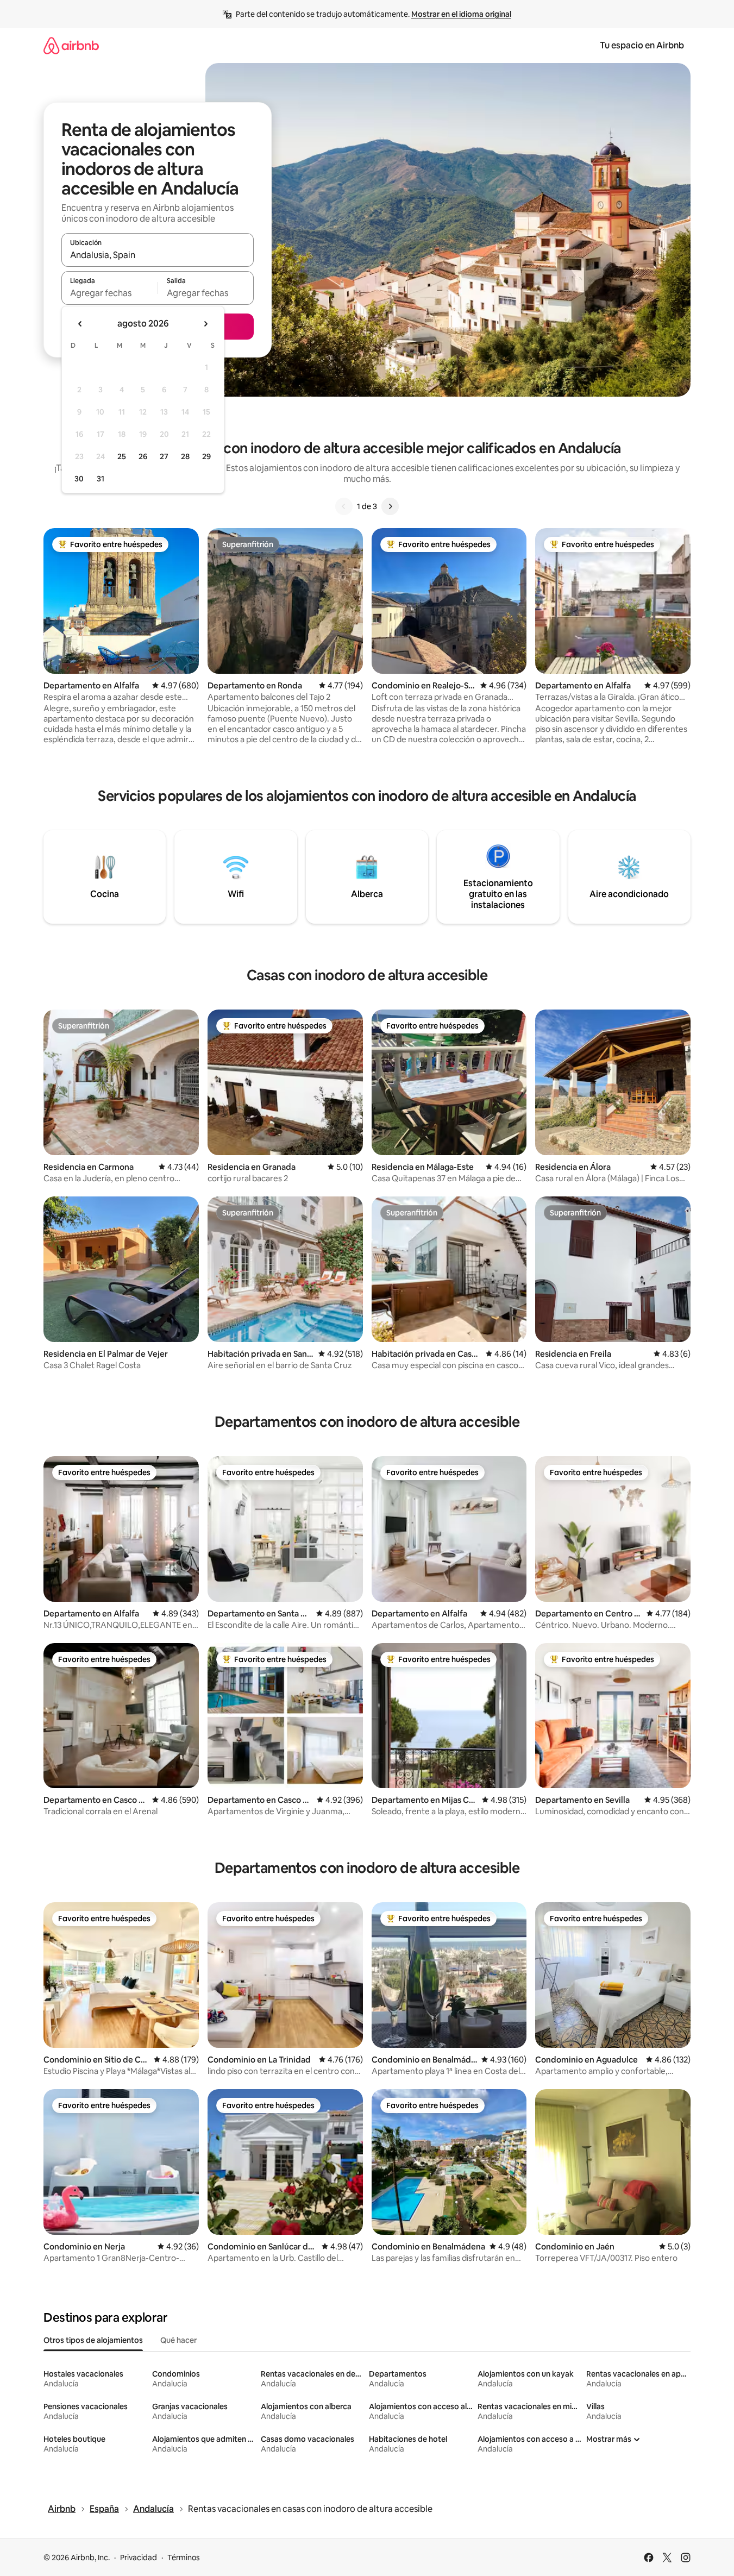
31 (101, 479)
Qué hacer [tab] (178, 2340)
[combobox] (158, 255)
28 (185, 456)
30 (79, 479)
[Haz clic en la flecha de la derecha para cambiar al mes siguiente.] (205, 324)
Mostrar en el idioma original (461, 14)
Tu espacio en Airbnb (642, 45)
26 (143, 456)
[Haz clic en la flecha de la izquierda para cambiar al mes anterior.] (80, 324)
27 (164, 456)
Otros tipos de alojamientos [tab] (93, 2340)
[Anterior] (344, 506)
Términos (184, 2558)
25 (122, 456)
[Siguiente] (390, 506)
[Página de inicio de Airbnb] (71, 45)
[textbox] (109, 293)
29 (206, 456)
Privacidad (139, 2558)
